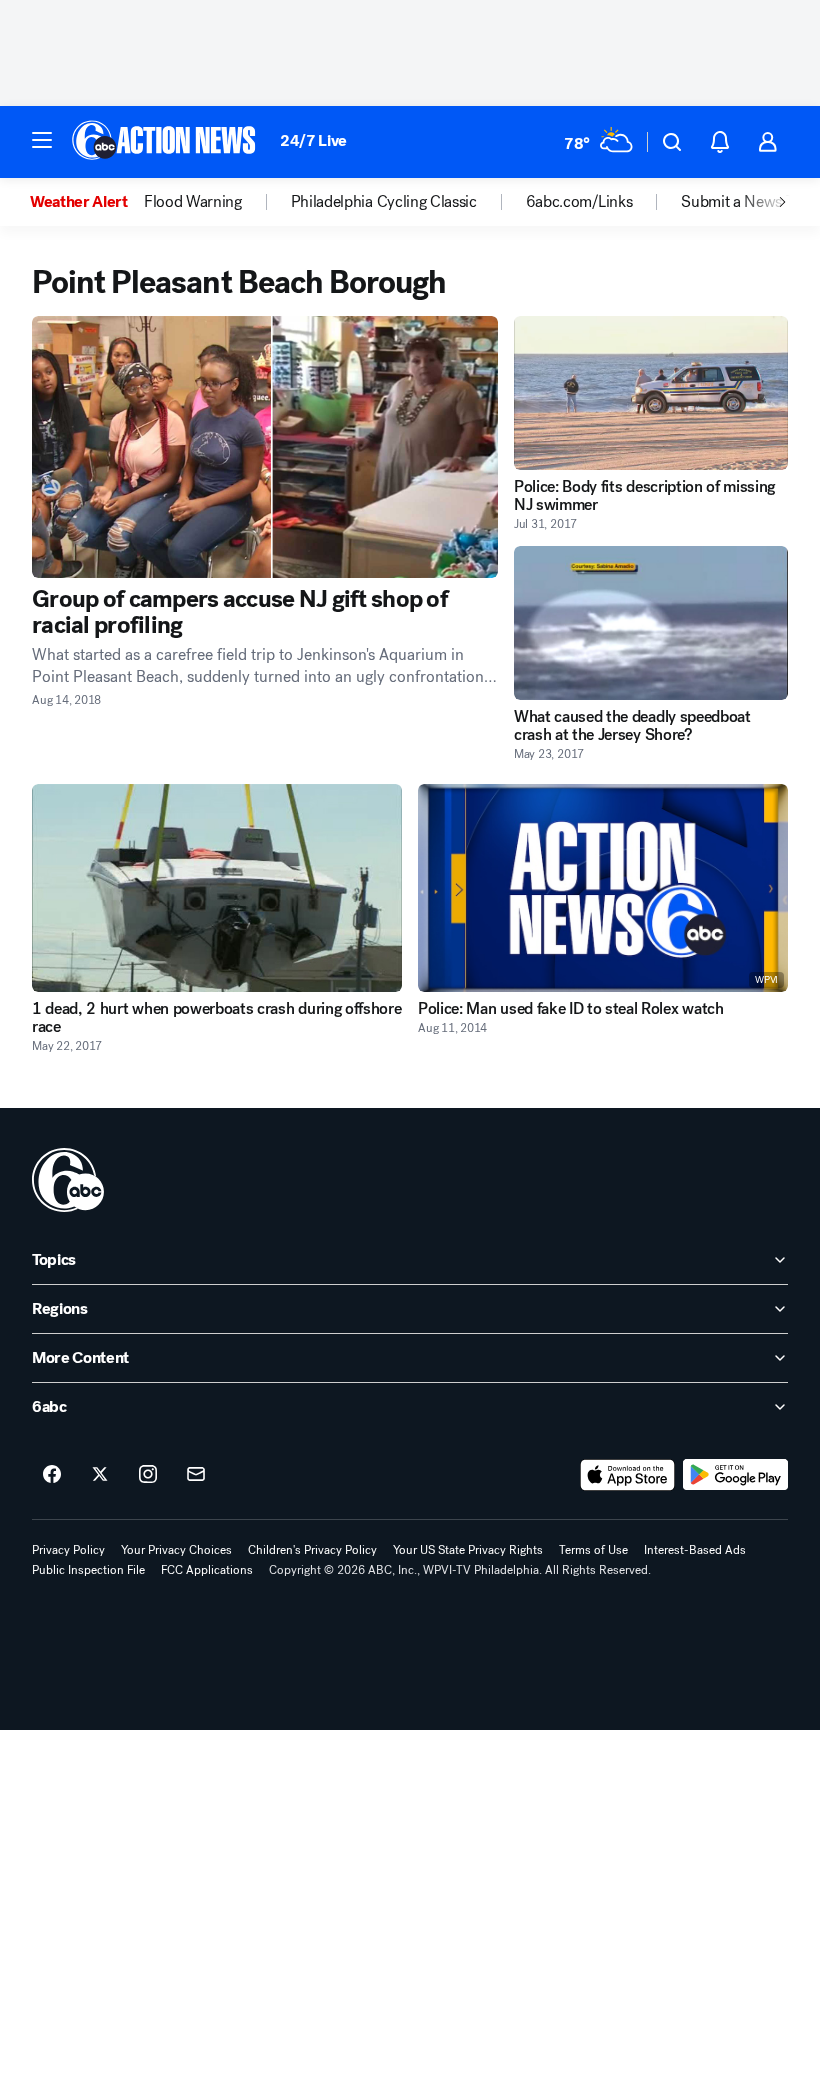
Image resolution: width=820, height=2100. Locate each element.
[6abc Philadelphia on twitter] (100, 1475)
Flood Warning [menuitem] (193, 202)
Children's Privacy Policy (312, 1550)
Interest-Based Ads (695, 1550)
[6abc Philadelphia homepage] (165, 142)
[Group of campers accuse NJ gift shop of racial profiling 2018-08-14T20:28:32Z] (265, 447)
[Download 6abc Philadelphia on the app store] (628, 1475)
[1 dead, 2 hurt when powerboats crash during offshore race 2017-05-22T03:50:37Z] (217, 888)
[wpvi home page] (68, 1180)
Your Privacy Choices (176, 1550)
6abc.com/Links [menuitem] (579, 202)
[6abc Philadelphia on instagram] (148, 1475)
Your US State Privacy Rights (468, 1550)
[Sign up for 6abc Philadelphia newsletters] (196, 1475)
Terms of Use (593, 1550)
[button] (42, 140)
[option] (87, 202)
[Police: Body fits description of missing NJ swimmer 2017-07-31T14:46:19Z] (651, 393)
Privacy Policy (68, 1550)
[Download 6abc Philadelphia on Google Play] (735, 1475)
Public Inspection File (88, 1570)
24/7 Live (313, 140)
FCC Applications (207, 1570)
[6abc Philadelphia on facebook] (52, 1475)
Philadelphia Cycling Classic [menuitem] (384, 202)
